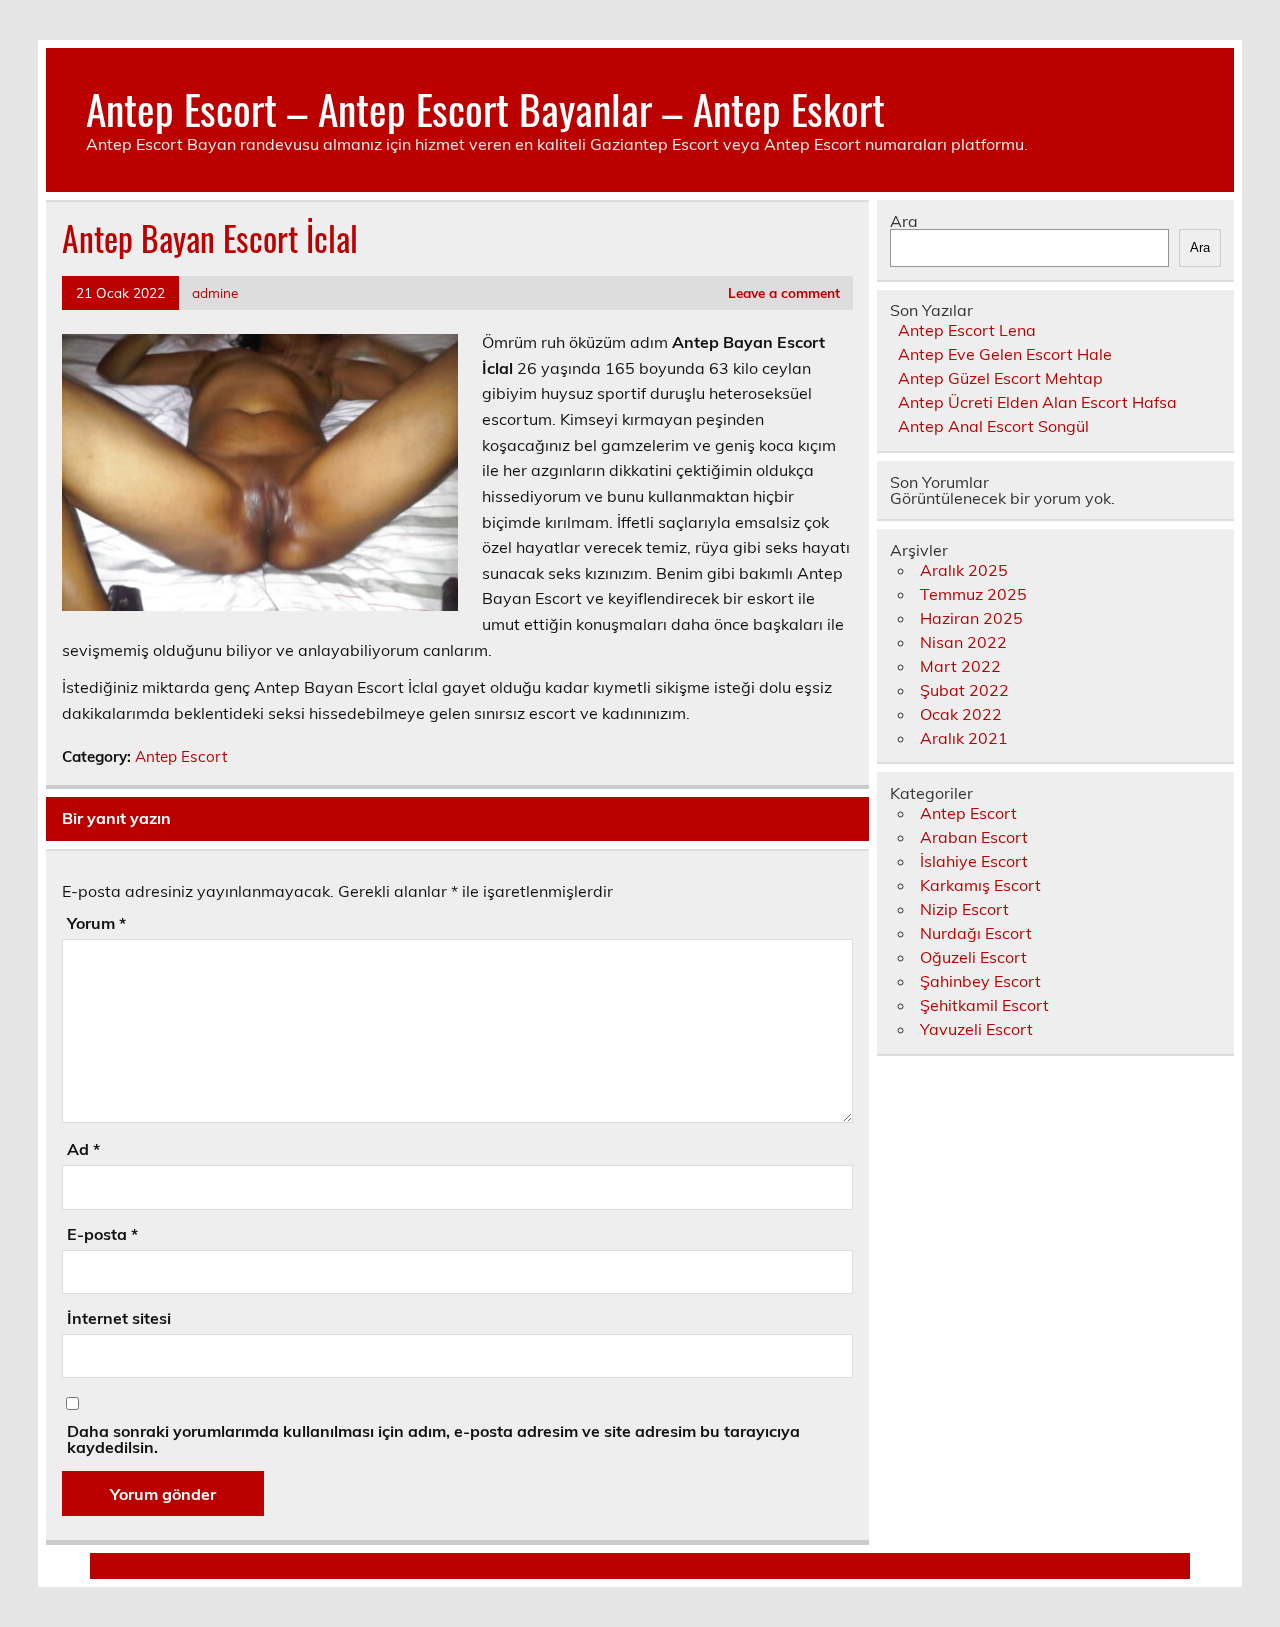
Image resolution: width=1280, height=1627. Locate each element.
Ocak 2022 (961, 714)
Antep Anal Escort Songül (993, 426)
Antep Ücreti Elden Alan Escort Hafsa (1037, 402)
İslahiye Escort (974, 861)
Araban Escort (974, 837)
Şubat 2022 (964, 690)
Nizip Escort (964, 909)
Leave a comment (784, 292)
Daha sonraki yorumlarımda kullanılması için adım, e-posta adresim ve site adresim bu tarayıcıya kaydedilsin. (433, 1439)
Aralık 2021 (964, 738)
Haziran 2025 (971, 618)
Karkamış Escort (980, 885)
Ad (83, 1149)
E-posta (102, 1234)
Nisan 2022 (963, 642)
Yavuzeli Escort (976, 1029)
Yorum (96, 923)
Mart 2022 (960, 666)
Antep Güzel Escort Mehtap (1000, 378)
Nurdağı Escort (976, 933)
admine (215, 292)
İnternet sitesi (119, 1318)
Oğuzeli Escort (973, 957)
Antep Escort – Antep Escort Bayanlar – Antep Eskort (485, 108)
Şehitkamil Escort (984, 1005)
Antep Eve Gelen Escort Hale (1005, 354)
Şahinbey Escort (980, 981)
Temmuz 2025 (973, 594)
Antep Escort (181, 756)
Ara (904, 221)
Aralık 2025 (964, 570)
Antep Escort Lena (967, 330)
